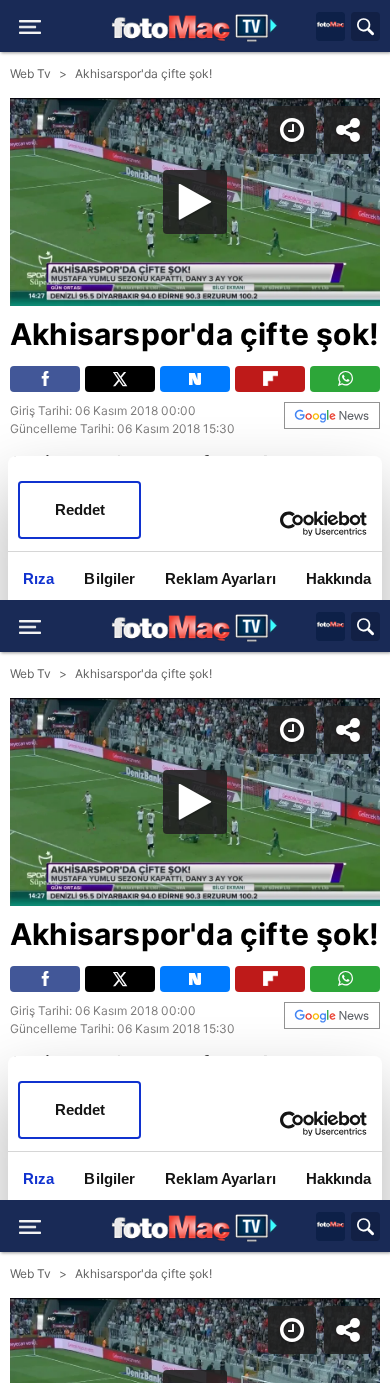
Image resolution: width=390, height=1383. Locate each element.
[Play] (195, 692)
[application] (195, 691)
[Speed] (302, 32)
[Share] (358, 32)
